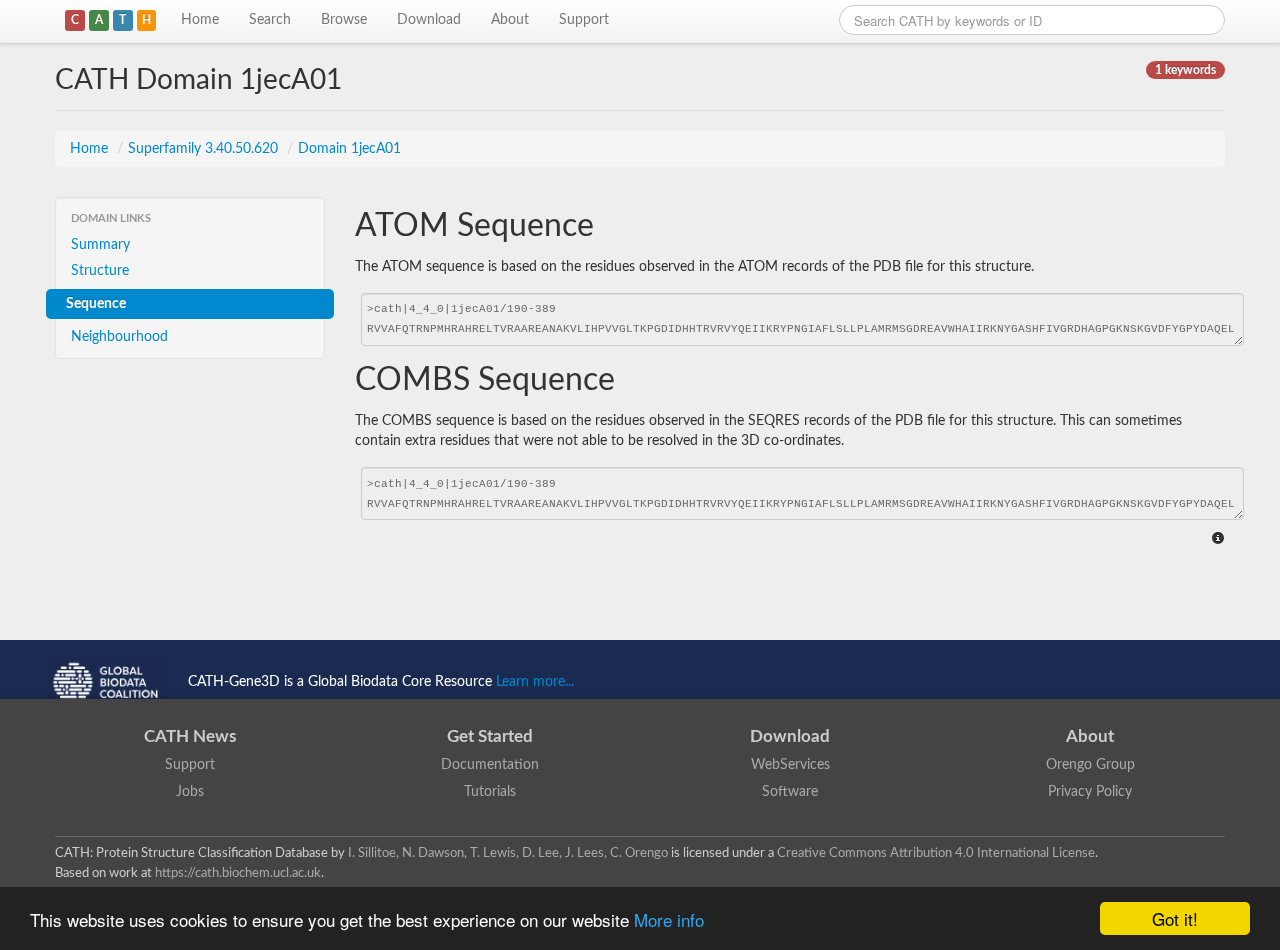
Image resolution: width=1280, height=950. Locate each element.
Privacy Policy (1090, 792)
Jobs (190, 792)
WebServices (790, 765)
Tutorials (490, 792)
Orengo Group (1090, 765)
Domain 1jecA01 (349, 149)
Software (790, 792)
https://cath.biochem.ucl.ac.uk (238, 873)
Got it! (1175, 918)
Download (429, 20)
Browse (344, 20)
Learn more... (535, 682)
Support (584, 20)
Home (200, 20)
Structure (100, 271)
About (510, 20)
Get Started (490, 736)
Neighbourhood (119, 337)
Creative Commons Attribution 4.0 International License (936, 853)
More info (669, 919)
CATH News (190, 736)
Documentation (490, 765)
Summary (100, 245)
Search (270, 20)
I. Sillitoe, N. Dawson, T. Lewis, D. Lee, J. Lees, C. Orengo (508, 853)
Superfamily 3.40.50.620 (205, 149)
